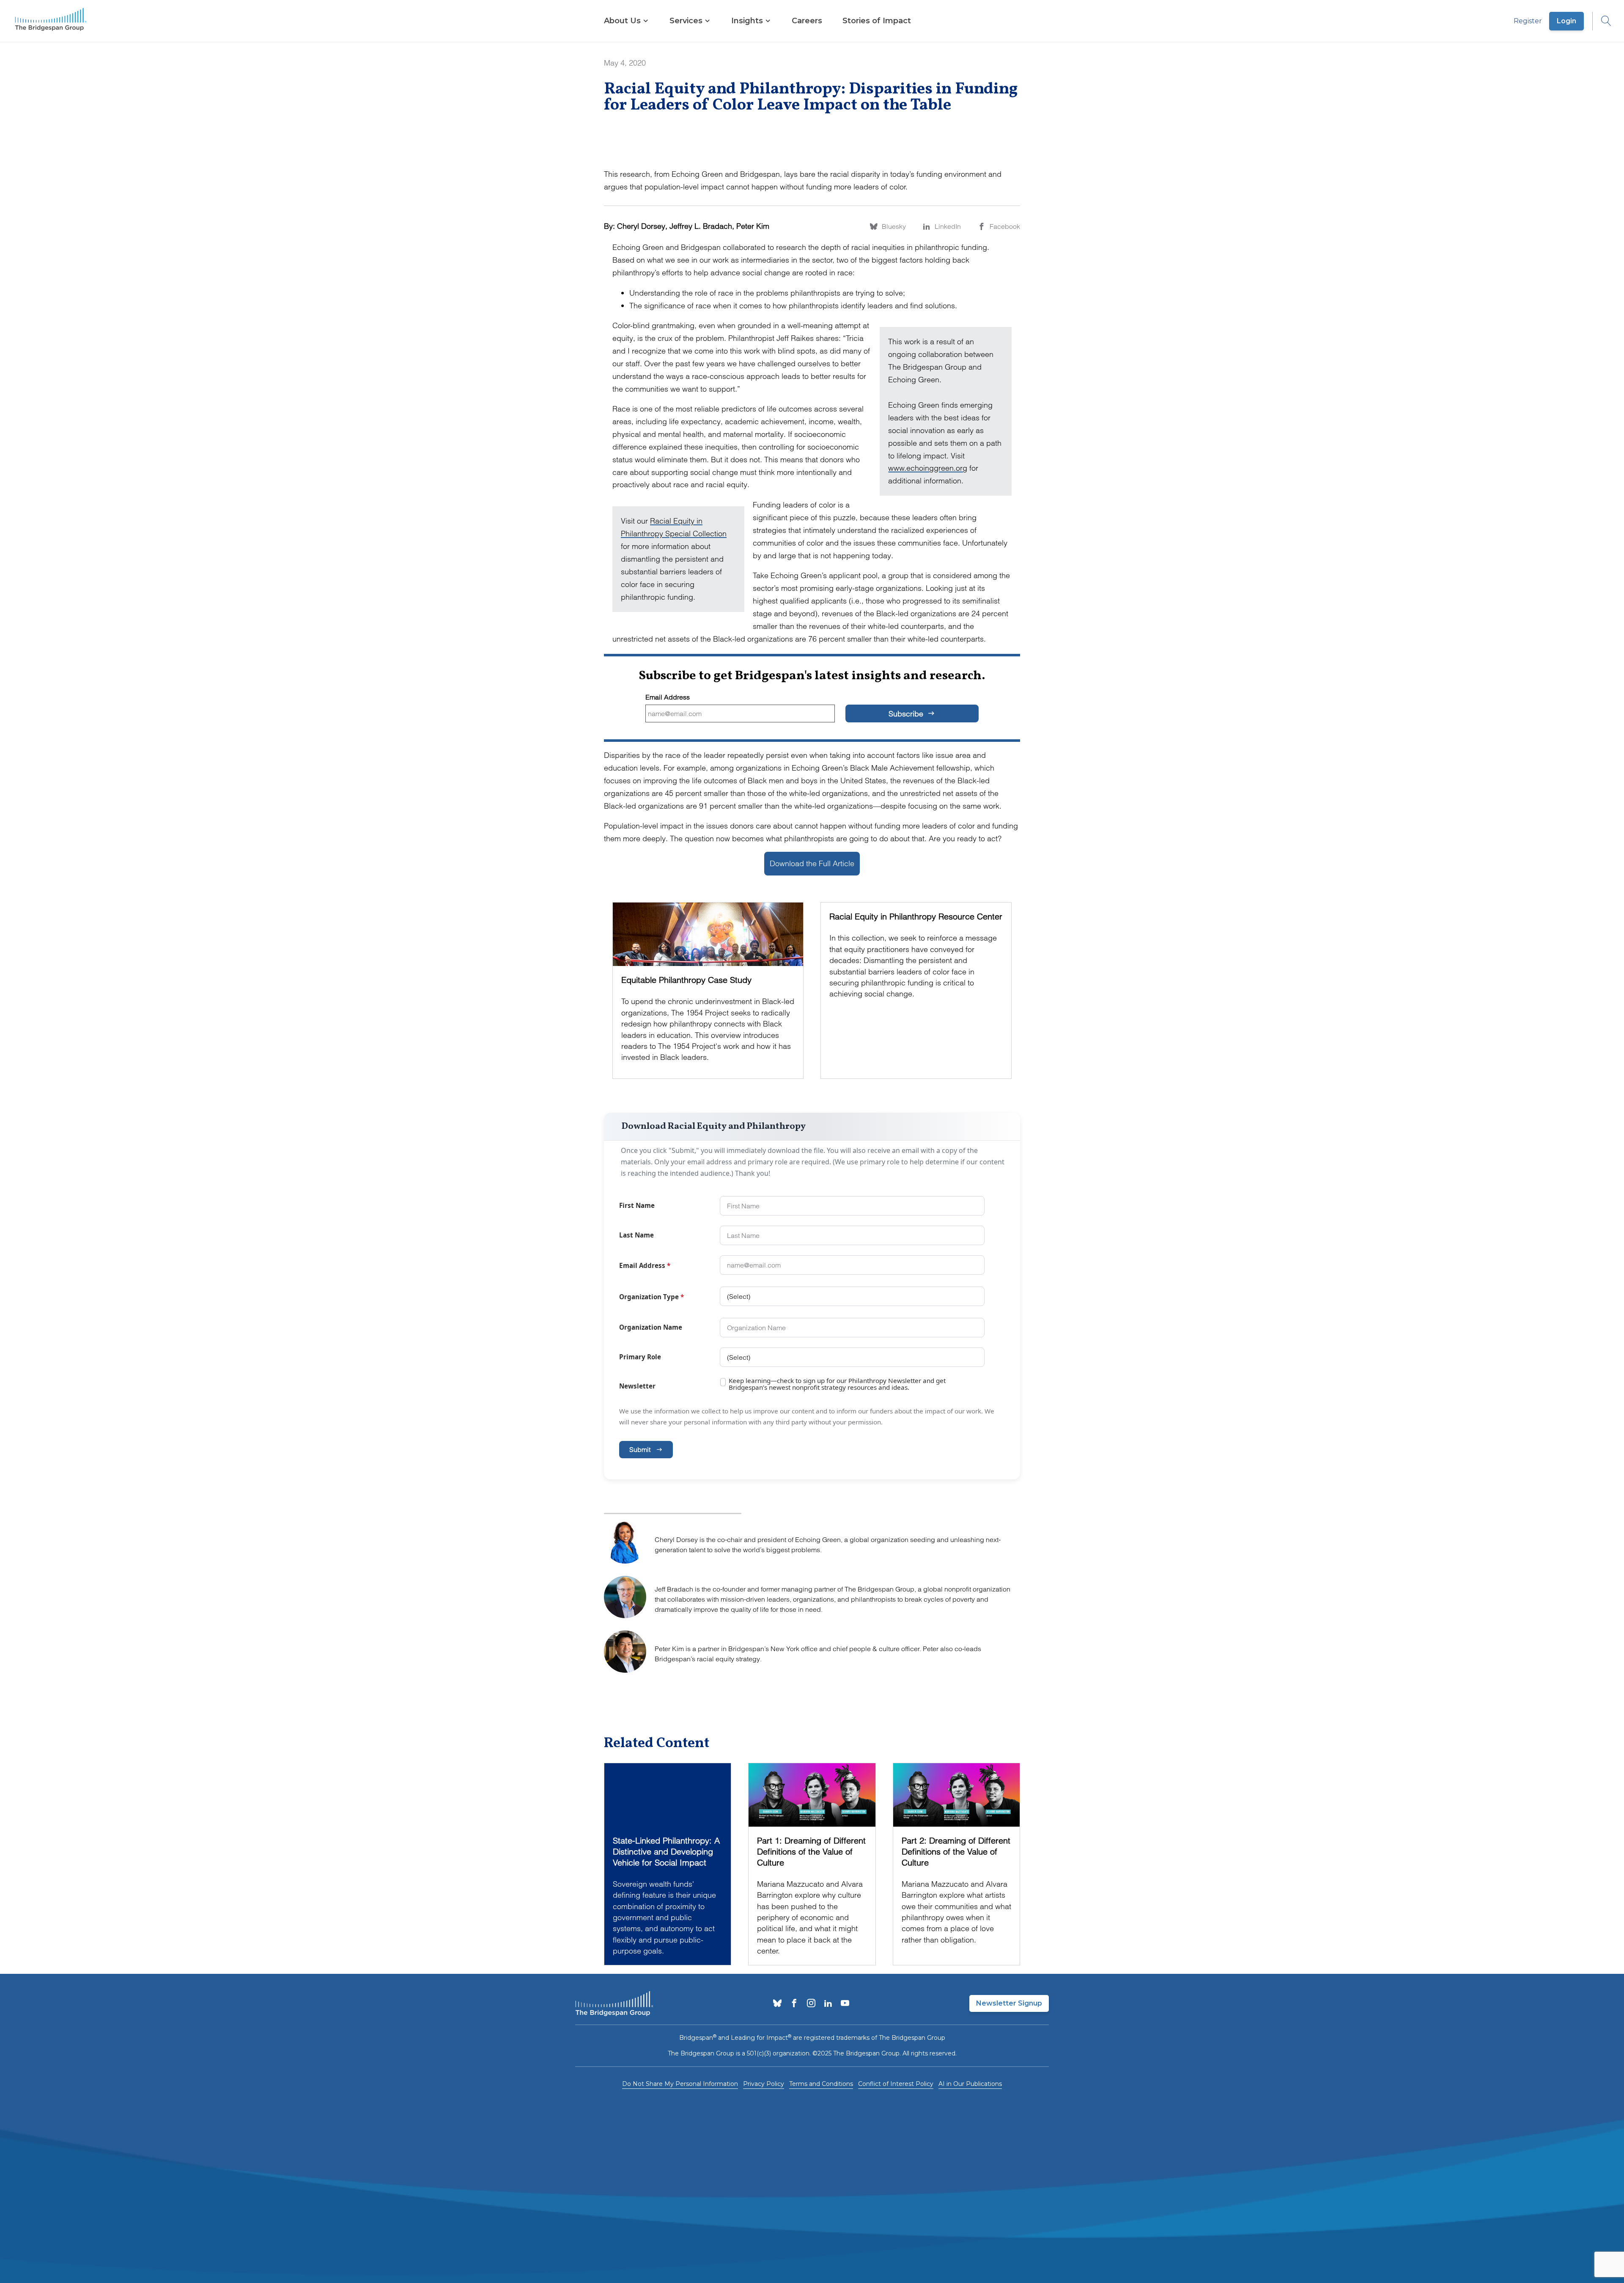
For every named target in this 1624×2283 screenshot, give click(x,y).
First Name (637, 1205)
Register (1528, 21)
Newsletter (637, 1386)
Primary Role (640, 1357)
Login (1566, 21)
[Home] (51, 21)
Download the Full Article (812, 863)
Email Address (668, 697)
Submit (640, 1449)
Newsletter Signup (1009, 2003)
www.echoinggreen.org (928, 468)
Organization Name (651, 1327)
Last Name (636, 1235)
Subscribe (907, 714)
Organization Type (652, 1297)
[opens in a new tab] (777, 2004)
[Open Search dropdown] (1602, 21)
